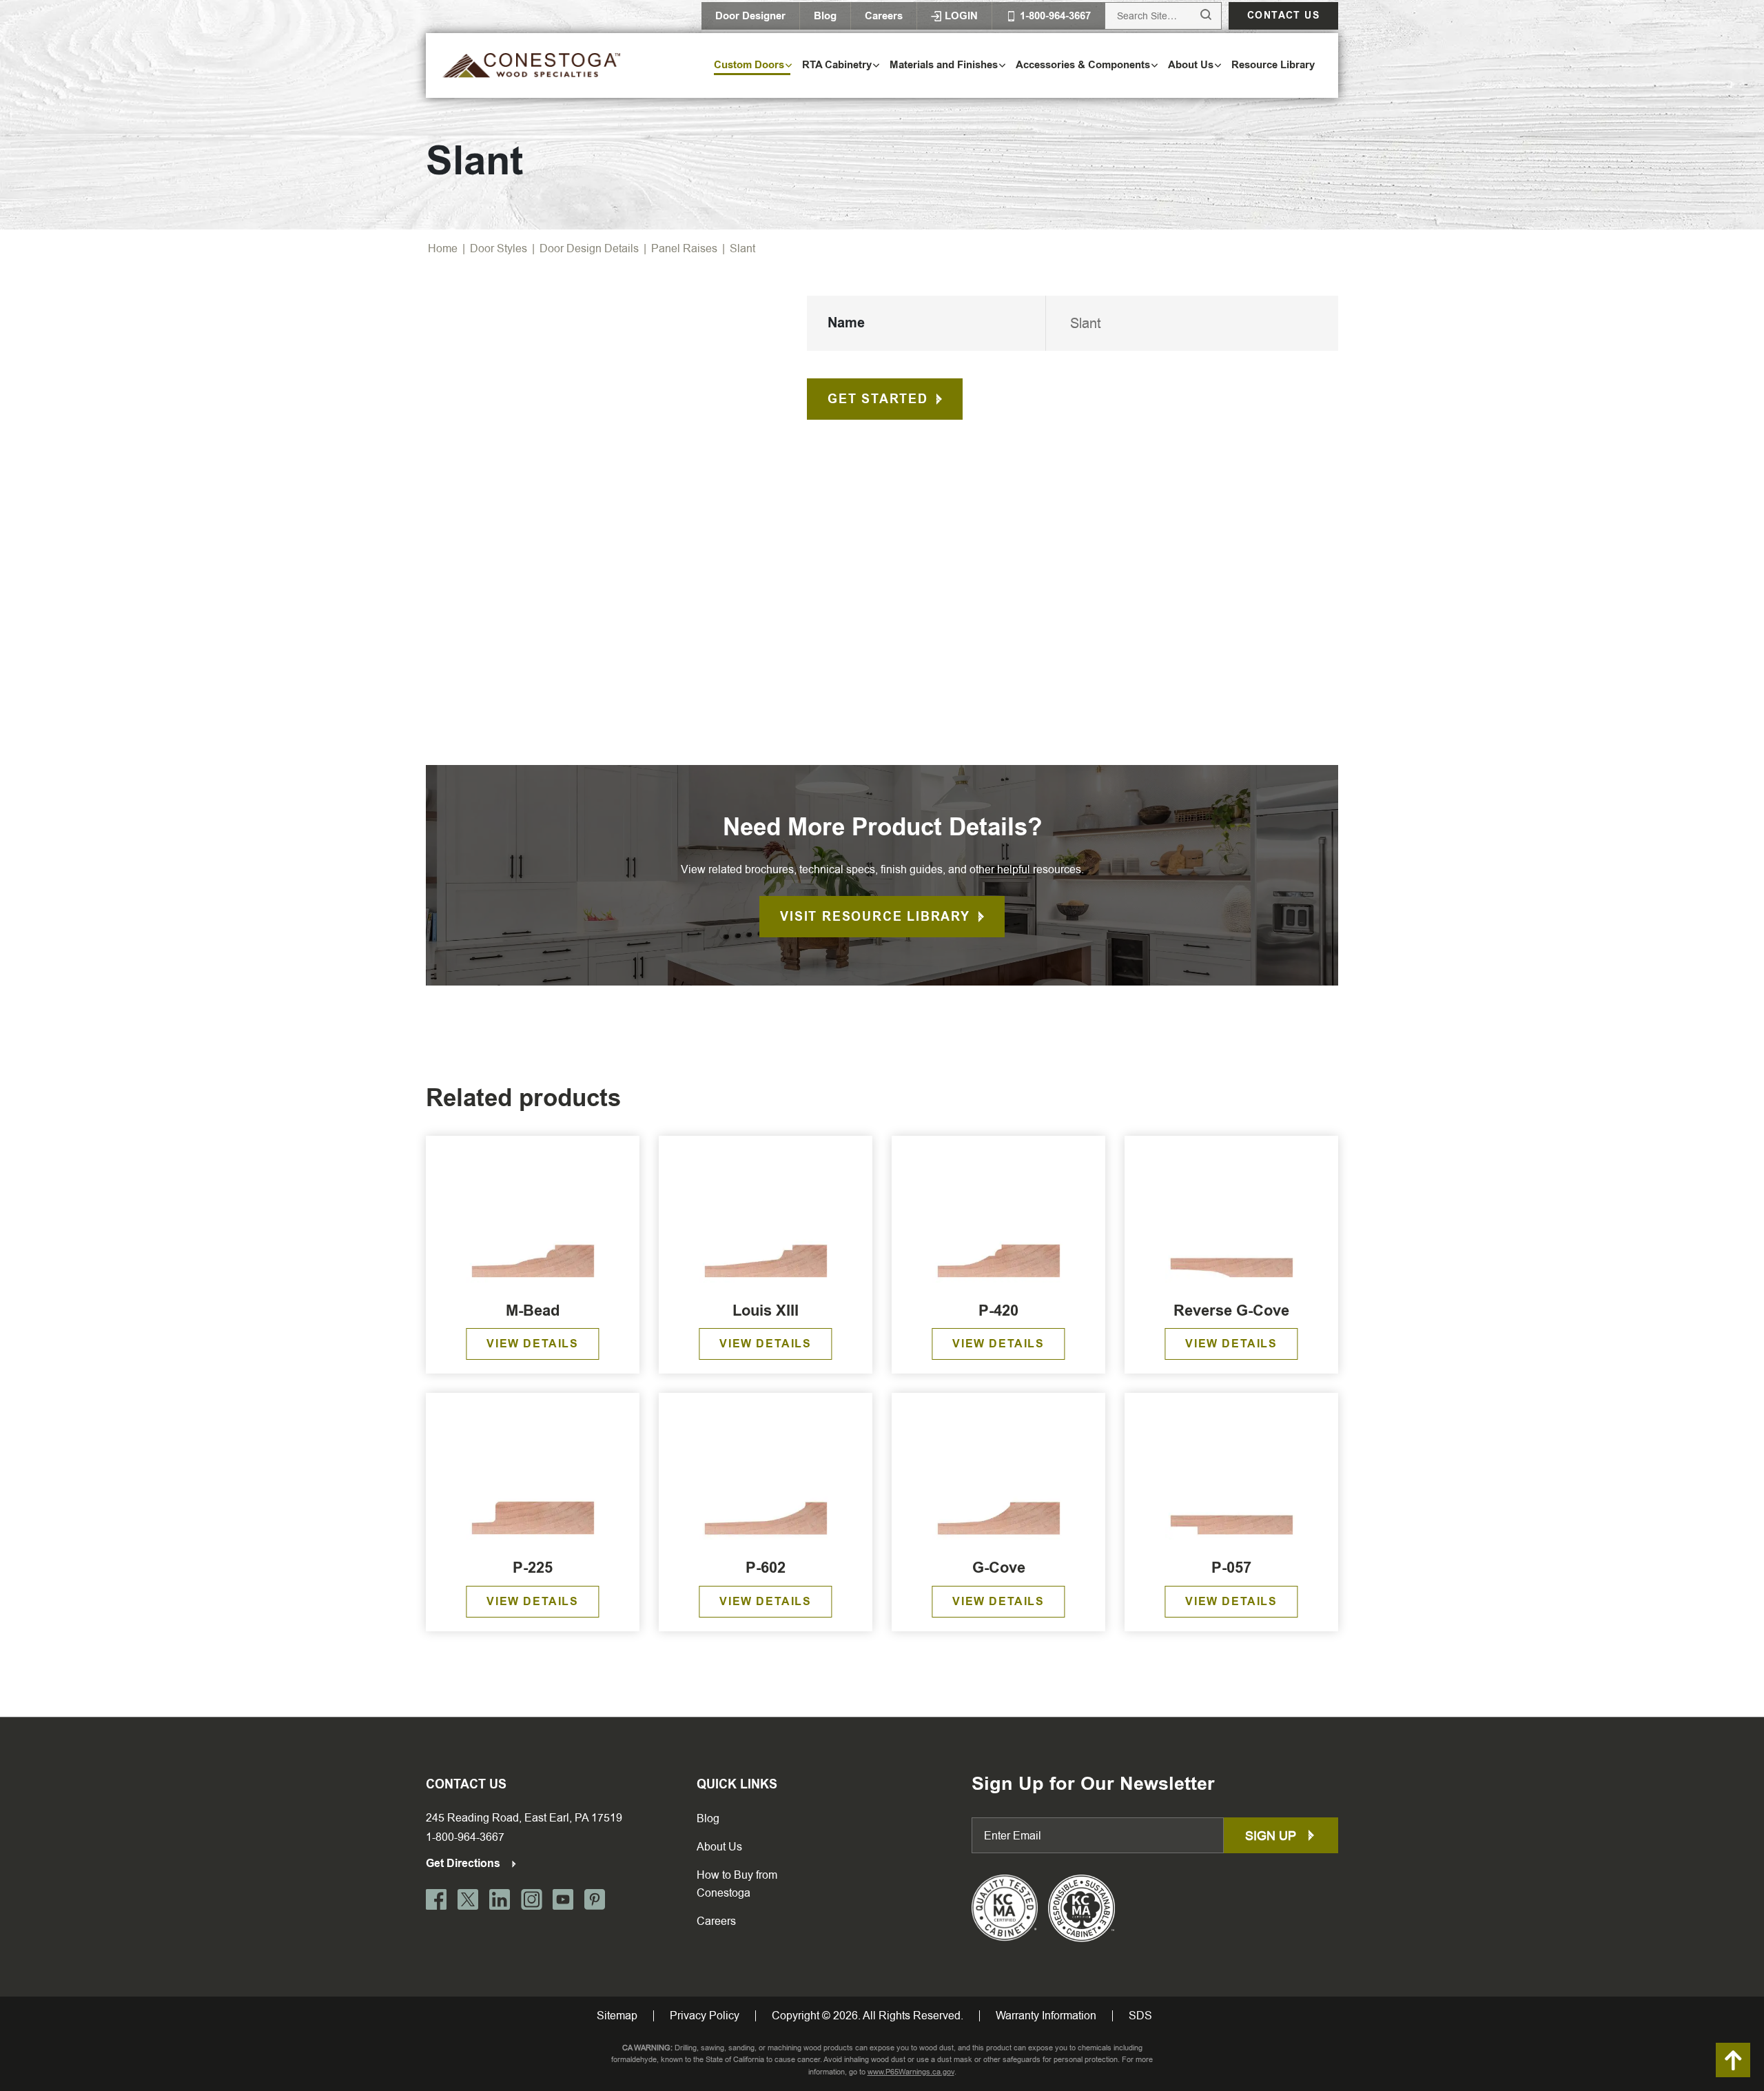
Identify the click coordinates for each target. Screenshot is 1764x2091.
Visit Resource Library (875, 917)
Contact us (1283, 16)
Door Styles (499, 248)
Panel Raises (684, 248)
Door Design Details (589, 248)
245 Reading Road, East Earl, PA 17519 (524, 1818)
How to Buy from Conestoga (737, 1884)
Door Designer (750, 16)
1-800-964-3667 (465, 1837)
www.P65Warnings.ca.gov (911, 2072)
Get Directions (464, 1863)
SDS (1140, 2016)
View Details (532, 1344)
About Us (719, 1847)
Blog (825, 16)
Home (443, 248)
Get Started (878, 399)
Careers (884, 16)
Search (1193, 16)
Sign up (1272, 1836)
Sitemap (617, 2016)
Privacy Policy (705, 2016)
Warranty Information (1046, 2016)
